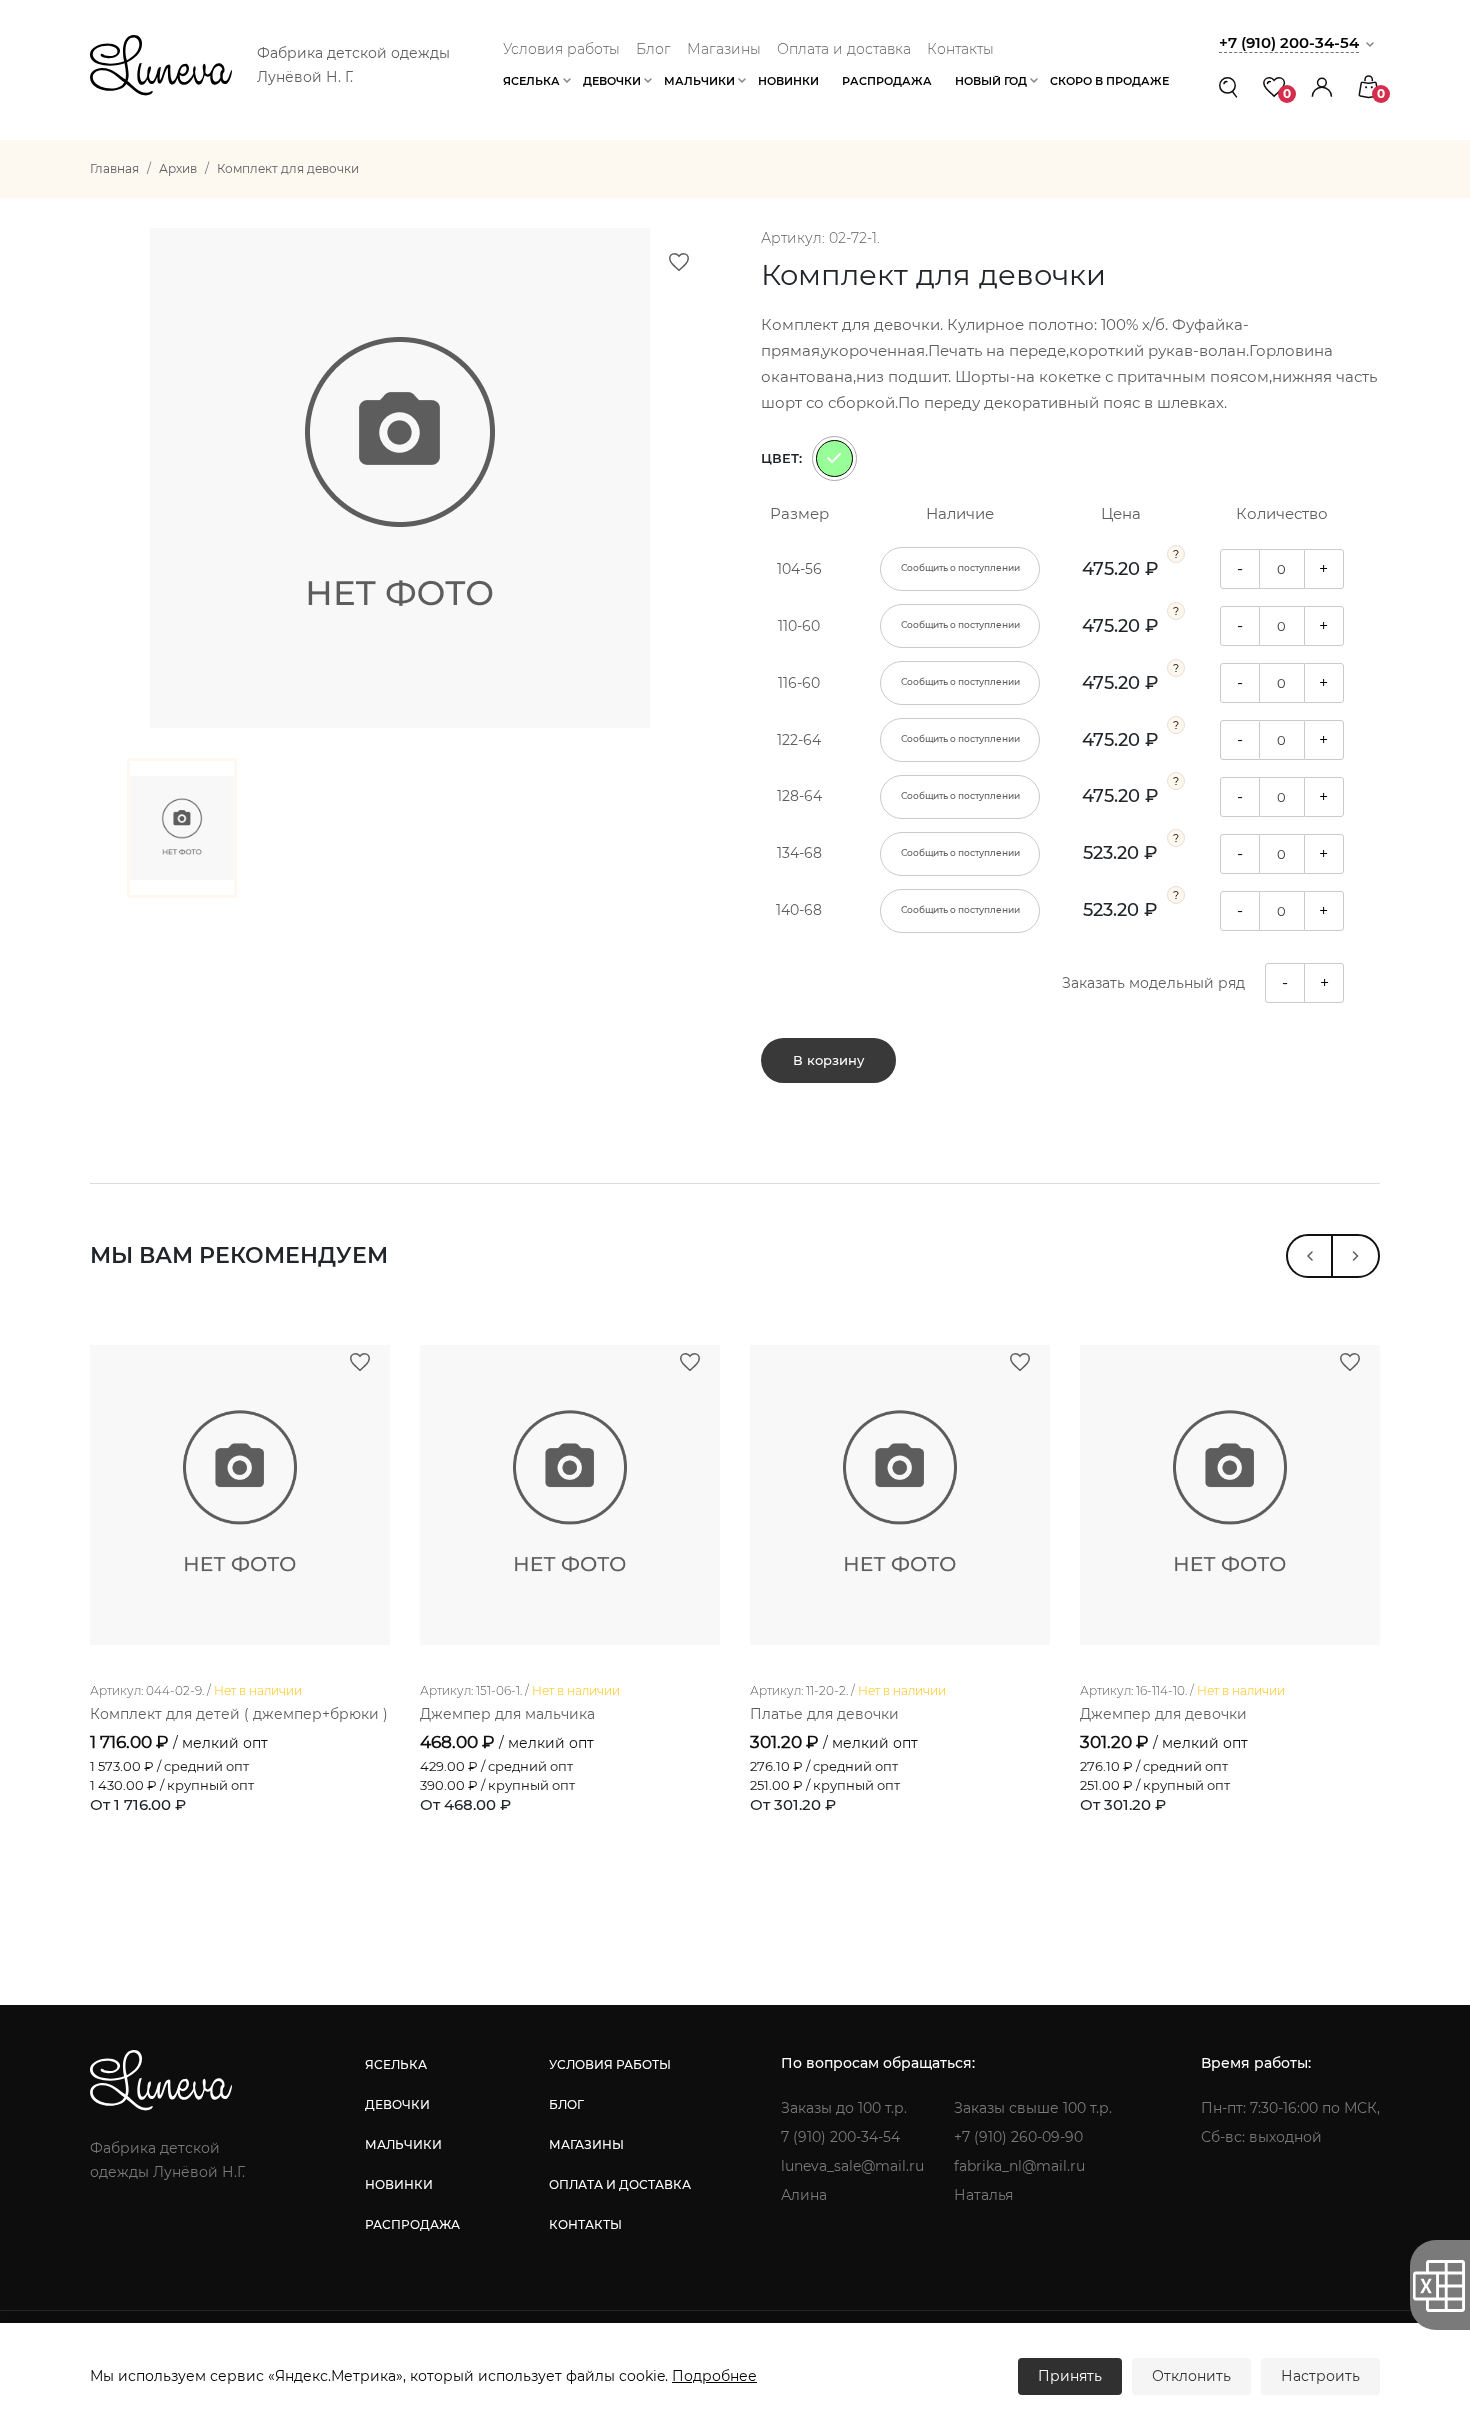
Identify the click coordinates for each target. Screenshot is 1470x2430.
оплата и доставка (620, 2184)
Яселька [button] (531, 81)
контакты (585, 2224)
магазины (586, 2144)
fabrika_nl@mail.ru (1019, 2166)
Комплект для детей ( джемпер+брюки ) (239, 1714)
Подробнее (714, 2376)
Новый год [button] (991, 81)
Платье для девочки (824, 1714)
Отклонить (1191, 2376)
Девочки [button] (612, 81)
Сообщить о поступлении (960, 568)
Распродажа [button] (887, 81)
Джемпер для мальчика (507, 1714)
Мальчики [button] (699, 81)
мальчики (403, 2144)
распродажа (412, 2224)
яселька (396, 2064)
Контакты (960, 49)
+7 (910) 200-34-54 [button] (1289, 42)
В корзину (828, 1060)
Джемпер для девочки (1163, 1714)
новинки (399, 2184)
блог (566, 2104)
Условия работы (561, 49)
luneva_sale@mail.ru (852, 2166)
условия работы (610, 2064)
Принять (1070, 2376)
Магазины (724, 49)
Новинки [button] (788, 81)
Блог (653, 49)
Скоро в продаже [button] (1109, 81)
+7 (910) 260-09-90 (1018, 2137)
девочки (397, 2104)
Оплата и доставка (844, 49)
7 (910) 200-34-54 (840, 2137)
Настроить (1320, 2376)
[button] (1322, 86)
